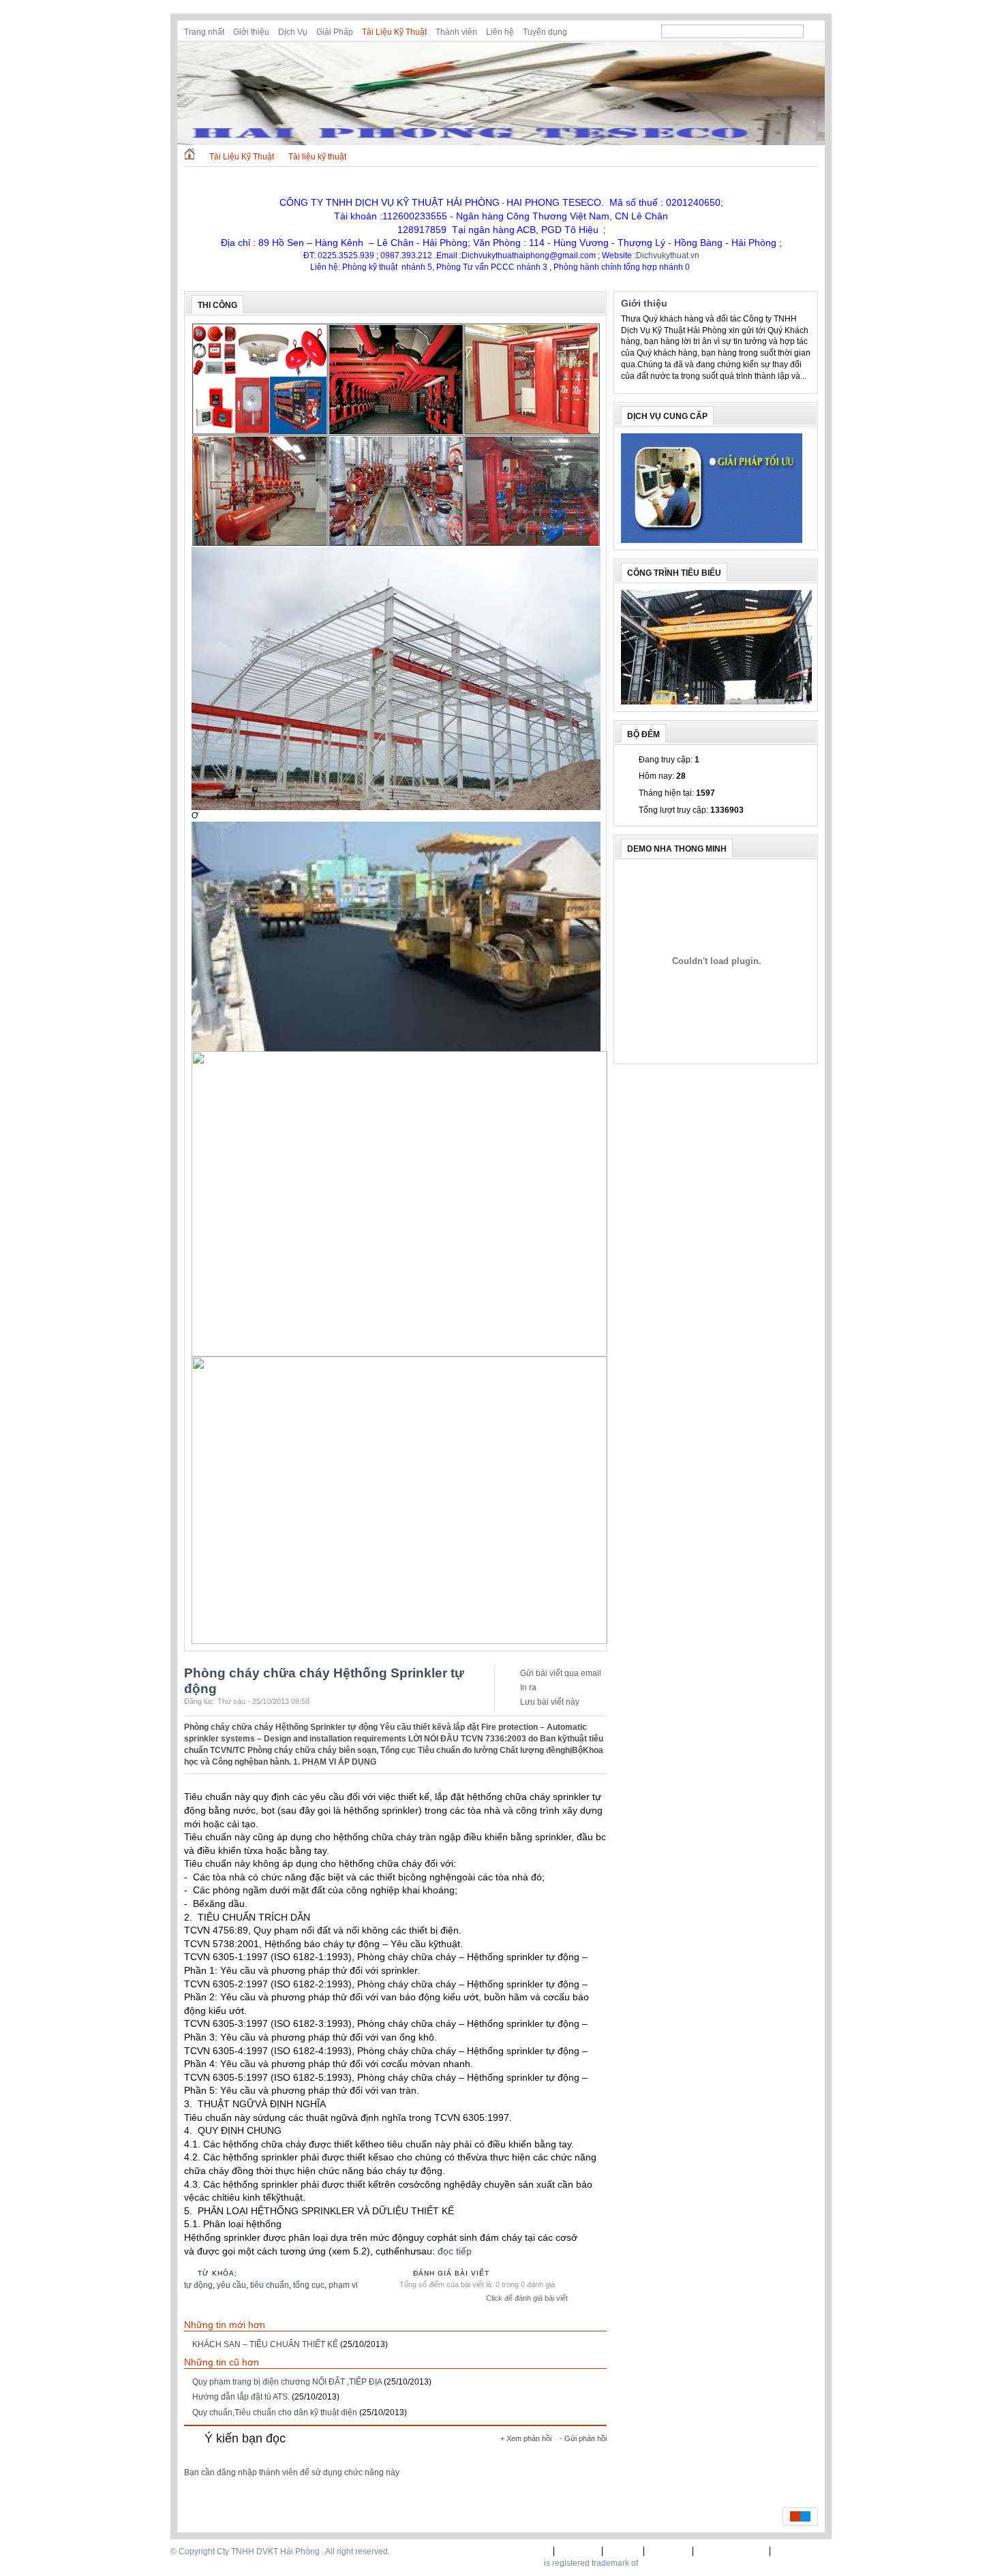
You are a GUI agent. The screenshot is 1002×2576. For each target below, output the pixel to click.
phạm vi (343, 2285)
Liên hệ (500, 32)
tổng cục (309, 2285)
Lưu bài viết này (550, 1702)
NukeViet (525, 2563)
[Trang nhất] (189, 157)
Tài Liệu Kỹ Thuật (394, 32)
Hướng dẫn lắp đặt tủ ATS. (241, 2397)
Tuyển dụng (545, 32)
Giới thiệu (251, 32)
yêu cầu (231, 2285)
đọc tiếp (455, 2251)
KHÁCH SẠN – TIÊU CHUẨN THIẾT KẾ (265, 2344)
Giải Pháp (335, 32)
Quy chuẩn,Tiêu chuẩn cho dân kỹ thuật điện (275, 2412)
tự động (198, 2285)
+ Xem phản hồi (526, 2438)
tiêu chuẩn (270, 2285)
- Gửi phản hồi (583, 2438)
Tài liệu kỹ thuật (317, 157)
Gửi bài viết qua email (561, 1673)
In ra (528, 1688)
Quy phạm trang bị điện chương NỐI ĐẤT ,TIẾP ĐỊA (287, 2382)
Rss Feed (813, 31)
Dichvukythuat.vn (668, 255)
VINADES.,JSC (668, 2563)
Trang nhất (204, 32)
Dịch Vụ (293, 32)
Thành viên (456, 32)
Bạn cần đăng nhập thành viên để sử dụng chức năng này (292, 2472)
